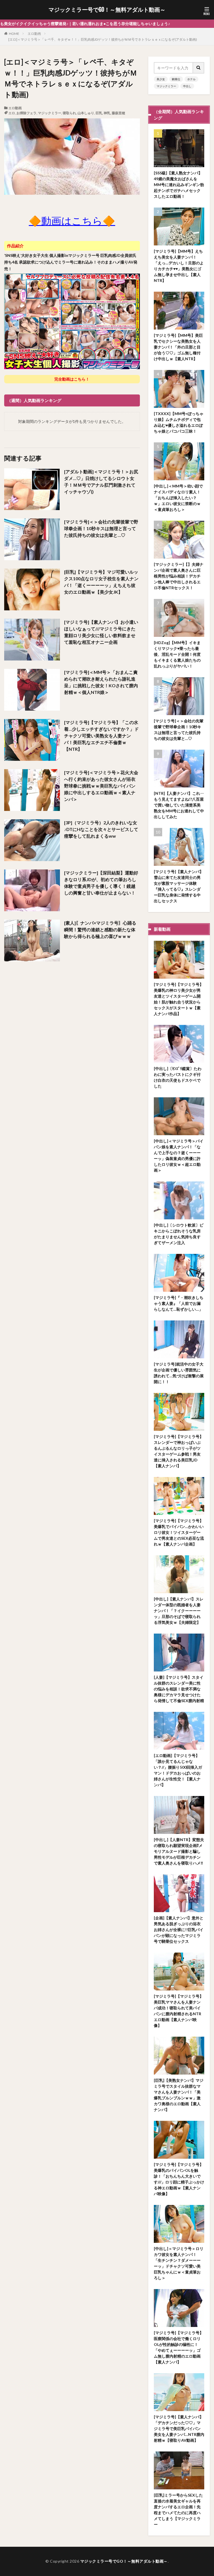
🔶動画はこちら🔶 (72, 221)
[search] (199, 68)
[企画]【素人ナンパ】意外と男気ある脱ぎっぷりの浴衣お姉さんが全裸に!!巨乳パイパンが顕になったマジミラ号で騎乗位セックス (179, 1930)
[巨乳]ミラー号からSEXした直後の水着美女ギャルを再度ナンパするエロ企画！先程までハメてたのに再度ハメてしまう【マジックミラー (178, 2510)
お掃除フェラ (26, 113)
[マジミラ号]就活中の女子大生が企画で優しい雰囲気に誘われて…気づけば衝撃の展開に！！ (179, 1373)
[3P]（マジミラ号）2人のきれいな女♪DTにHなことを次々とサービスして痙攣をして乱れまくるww (101, 829)
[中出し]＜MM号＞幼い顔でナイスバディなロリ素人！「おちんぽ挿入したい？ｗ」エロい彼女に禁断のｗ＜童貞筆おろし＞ (178, 498)
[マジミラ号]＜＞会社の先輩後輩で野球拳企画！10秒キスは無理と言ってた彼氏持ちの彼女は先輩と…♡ (101, 528)
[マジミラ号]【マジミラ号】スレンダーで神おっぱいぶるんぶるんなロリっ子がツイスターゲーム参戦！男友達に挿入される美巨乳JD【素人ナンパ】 (179, 1451)
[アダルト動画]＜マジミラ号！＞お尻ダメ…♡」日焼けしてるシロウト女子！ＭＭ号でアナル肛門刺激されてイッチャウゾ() (101, 482)
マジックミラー (50, 113)
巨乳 (99, 113)
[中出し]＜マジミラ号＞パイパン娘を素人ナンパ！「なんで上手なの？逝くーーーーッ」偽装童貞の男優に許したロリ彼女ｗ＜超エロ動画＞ (179, 1156)
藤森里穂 (118, 113)
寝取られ (69, 113)
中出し (187, 86)
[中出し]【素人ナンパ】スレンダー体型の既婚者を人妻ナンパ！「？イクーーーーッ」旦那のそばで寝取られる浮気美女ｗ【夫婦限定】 (179, 1611)
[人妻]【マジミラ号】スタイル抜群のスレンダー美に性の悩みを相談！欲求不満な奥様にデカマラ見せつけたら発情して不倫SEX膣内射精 (179, 1689)
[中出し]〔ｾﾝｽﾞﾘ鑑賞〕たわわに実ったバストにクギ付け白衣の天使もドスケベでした (178, 1077)
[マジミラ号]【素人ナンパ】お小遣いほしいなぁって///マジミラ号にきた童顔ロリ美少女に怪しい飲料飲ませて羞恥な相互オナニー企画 (101, 632)
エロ (12, 113)
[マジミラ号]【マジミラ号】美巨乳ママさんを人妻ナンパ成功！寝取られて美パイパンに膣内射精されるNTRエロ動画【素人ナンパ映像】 (179, 2011)
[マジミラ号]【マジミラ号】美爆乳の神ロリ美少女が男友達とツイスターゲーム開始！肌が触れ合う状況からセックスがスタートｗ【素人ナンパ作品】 (179, 999)
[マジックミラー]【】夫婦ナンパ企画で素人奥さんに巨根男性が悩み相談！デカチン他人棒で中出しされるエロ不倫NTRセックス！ (179, 576)
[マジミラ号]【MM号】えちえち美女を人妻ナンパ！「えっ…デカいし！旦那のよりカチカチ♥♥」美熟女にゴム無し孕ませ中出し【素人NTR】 (179, 266)
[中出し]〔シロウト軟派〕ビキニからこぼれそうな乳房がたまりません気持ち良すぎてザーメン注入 (179, 1234)
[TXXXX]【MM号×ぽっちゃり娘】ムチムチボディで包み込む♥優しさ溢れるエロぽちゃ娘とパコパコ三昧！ (179, 422)
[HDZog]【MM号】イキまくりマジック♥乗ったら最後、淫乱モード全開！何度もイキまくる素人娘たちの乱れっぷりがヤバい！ (177, 654)
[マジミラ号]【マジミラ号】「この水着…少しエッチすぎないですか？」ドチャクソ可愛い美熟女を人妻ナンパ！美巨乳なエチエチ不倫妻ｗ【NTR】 (101, 736)
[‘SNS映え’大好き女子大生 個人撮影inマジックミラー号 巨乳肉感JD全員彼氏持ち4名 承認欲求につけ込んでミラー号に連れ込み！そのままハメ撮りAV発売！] (72, 368)
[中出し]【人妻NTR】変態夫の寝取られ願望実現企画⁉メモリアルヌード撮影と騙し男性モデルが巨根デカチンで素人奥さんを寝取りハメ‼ (179, 1851)
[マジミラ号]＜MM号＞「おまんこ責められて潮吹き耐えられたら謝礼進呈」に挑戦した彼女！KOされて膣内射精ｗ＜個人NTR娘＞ (101, 682)
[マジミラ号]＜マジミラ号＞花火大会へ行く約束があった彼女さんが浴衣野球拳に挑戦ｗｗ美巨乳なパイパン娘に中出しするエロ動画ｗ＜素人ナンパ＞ (101, 786)
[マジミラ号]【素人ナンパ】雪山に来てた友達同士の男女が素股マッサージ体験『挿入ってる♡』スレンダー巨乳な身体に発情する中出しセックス (179, 886)
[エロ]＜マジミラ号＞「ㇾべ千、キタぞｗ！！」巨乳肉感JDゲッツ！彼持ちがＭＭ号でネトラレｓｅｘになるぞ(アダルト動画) (103, 39)
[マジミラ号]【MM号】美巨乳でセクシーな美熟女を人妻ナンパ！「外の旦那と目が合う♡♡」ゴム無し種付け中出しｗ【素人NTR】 (178, 347)
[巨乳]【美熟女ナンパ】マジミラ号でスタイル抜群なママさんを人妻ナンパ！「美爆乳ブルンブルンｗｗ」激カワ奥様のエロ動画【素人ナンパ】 (179, 2095)
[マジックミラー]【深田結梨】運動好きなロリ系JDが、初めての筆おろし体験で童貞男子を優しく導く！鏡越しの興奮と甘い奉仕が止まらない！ (101, 883)
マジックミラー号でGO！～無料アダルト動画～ (107, 10)
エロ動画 (34, 34)
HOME (14, 34)
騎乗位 (176, 79)
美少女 (161, 79)
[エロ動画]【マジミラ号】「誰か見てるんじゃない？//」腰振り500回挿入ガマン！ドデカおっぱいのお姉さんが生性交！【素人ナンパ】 (178, 1770)
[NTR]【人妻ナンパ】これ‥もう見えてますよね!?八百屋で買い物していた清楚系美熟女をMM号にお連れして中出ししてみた (179, 805)
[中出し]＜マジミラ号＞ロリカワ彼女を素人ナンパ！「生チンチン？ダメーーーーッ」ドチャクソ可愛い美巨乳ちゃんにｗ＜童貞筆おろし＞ (179, 2263)
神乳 (107, 113)
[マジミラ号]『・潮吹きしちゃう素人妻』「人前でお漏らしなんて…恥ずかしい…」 (179, 1303)
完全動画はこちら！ (72, 379)
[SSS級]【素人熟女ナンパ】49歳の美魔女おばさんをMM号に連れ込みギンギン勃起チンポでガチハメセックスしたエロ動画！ (179, 185)
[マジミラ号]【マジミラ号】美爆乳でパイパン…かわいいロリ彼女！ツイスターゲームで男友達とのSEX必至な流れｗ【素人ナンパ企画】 (179, 1532)
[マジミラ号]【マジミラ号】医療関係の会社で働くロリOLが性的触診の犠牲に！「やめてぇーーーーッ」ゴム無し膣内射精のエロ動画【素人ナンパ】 (179, 2347)
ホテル (191, 79)
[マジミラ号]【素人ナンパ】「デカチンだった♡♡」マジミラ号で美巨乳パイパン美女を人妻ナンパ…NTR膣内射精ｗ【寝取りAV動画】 (179, 2428)
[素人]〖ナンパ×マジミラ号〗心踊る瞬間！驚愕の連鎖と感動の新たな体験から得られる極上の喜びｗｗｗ (100, 929)
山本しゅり (86, 113)
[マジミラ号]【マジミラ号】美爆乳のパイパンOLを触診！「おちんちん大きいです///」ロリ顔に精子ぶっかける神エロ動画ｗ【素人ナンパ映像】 (179, 2179)
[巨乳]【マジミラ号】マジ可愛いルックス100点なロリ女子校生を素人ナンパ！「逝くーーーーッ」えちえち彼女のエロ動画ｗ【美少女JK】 (101, 582)
